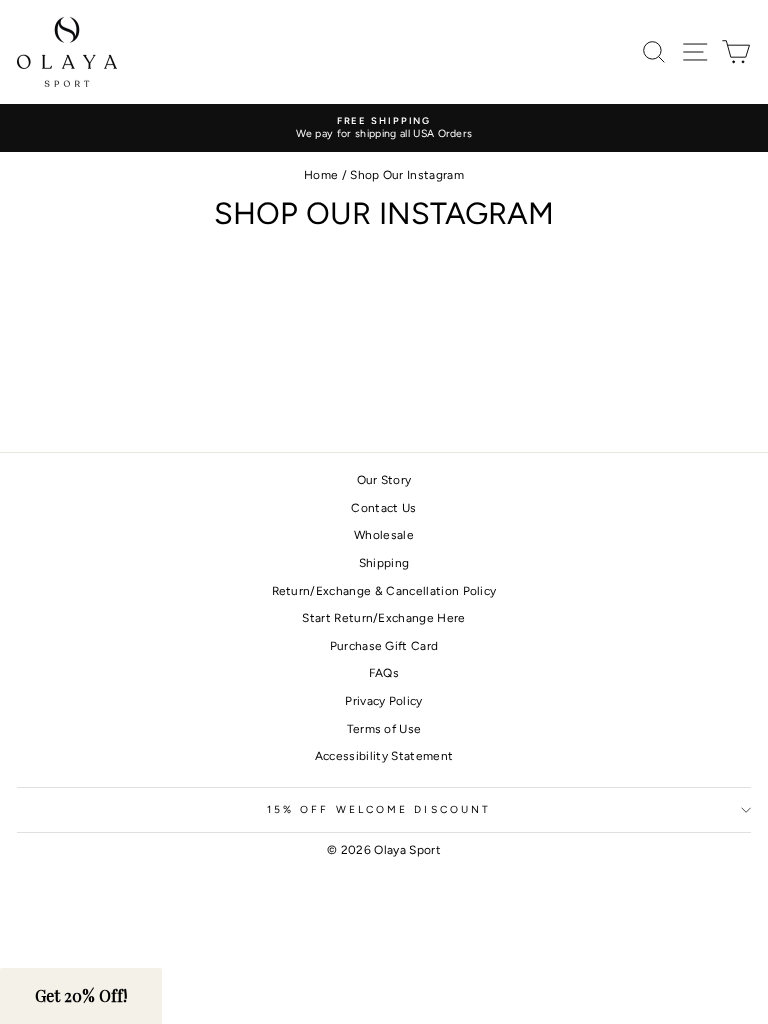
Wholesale (384, 535)
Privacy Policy (384, 701)
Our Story (384, 480)
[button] (81, 996)
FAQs (384, 673)
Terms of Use (384, 729)
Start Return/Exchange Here (383, 618)
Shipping (384, 563)
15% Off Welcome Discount (379, 809)
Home (321, 175)
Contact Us (383, 508)
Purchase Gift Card (384, 646)
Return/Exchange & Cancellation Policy (384, 591)
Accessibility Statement (384, 756)
